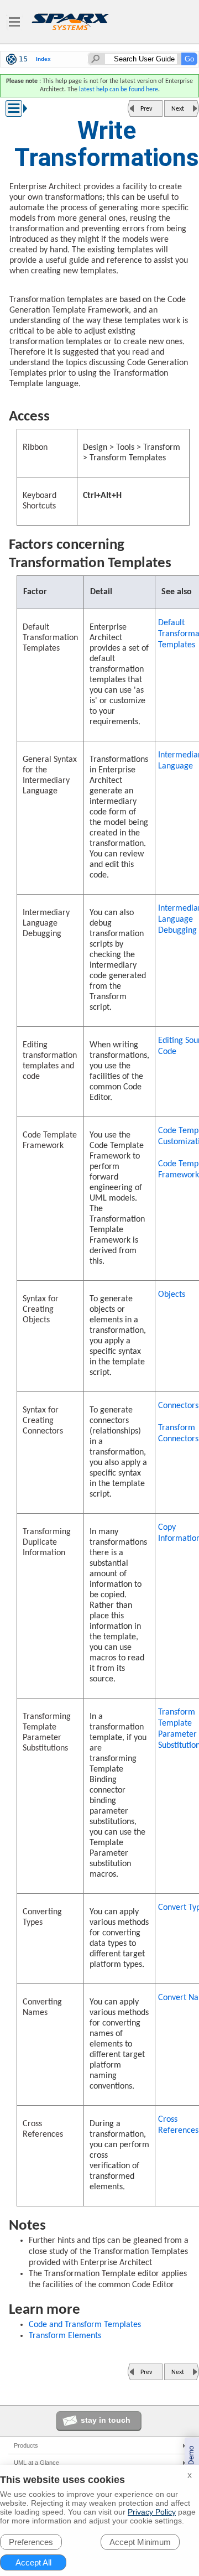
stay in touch (106, 2420)
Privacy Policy (152, 2512)
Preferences (31, 2542)
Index (43, 59)
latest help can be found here (119, 90)
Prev (146, 109)
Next (178, 109)
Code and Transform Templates (85, 2325)
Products (26, 2445)
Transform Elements (65, 2336)
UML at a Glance (36, 2463)
